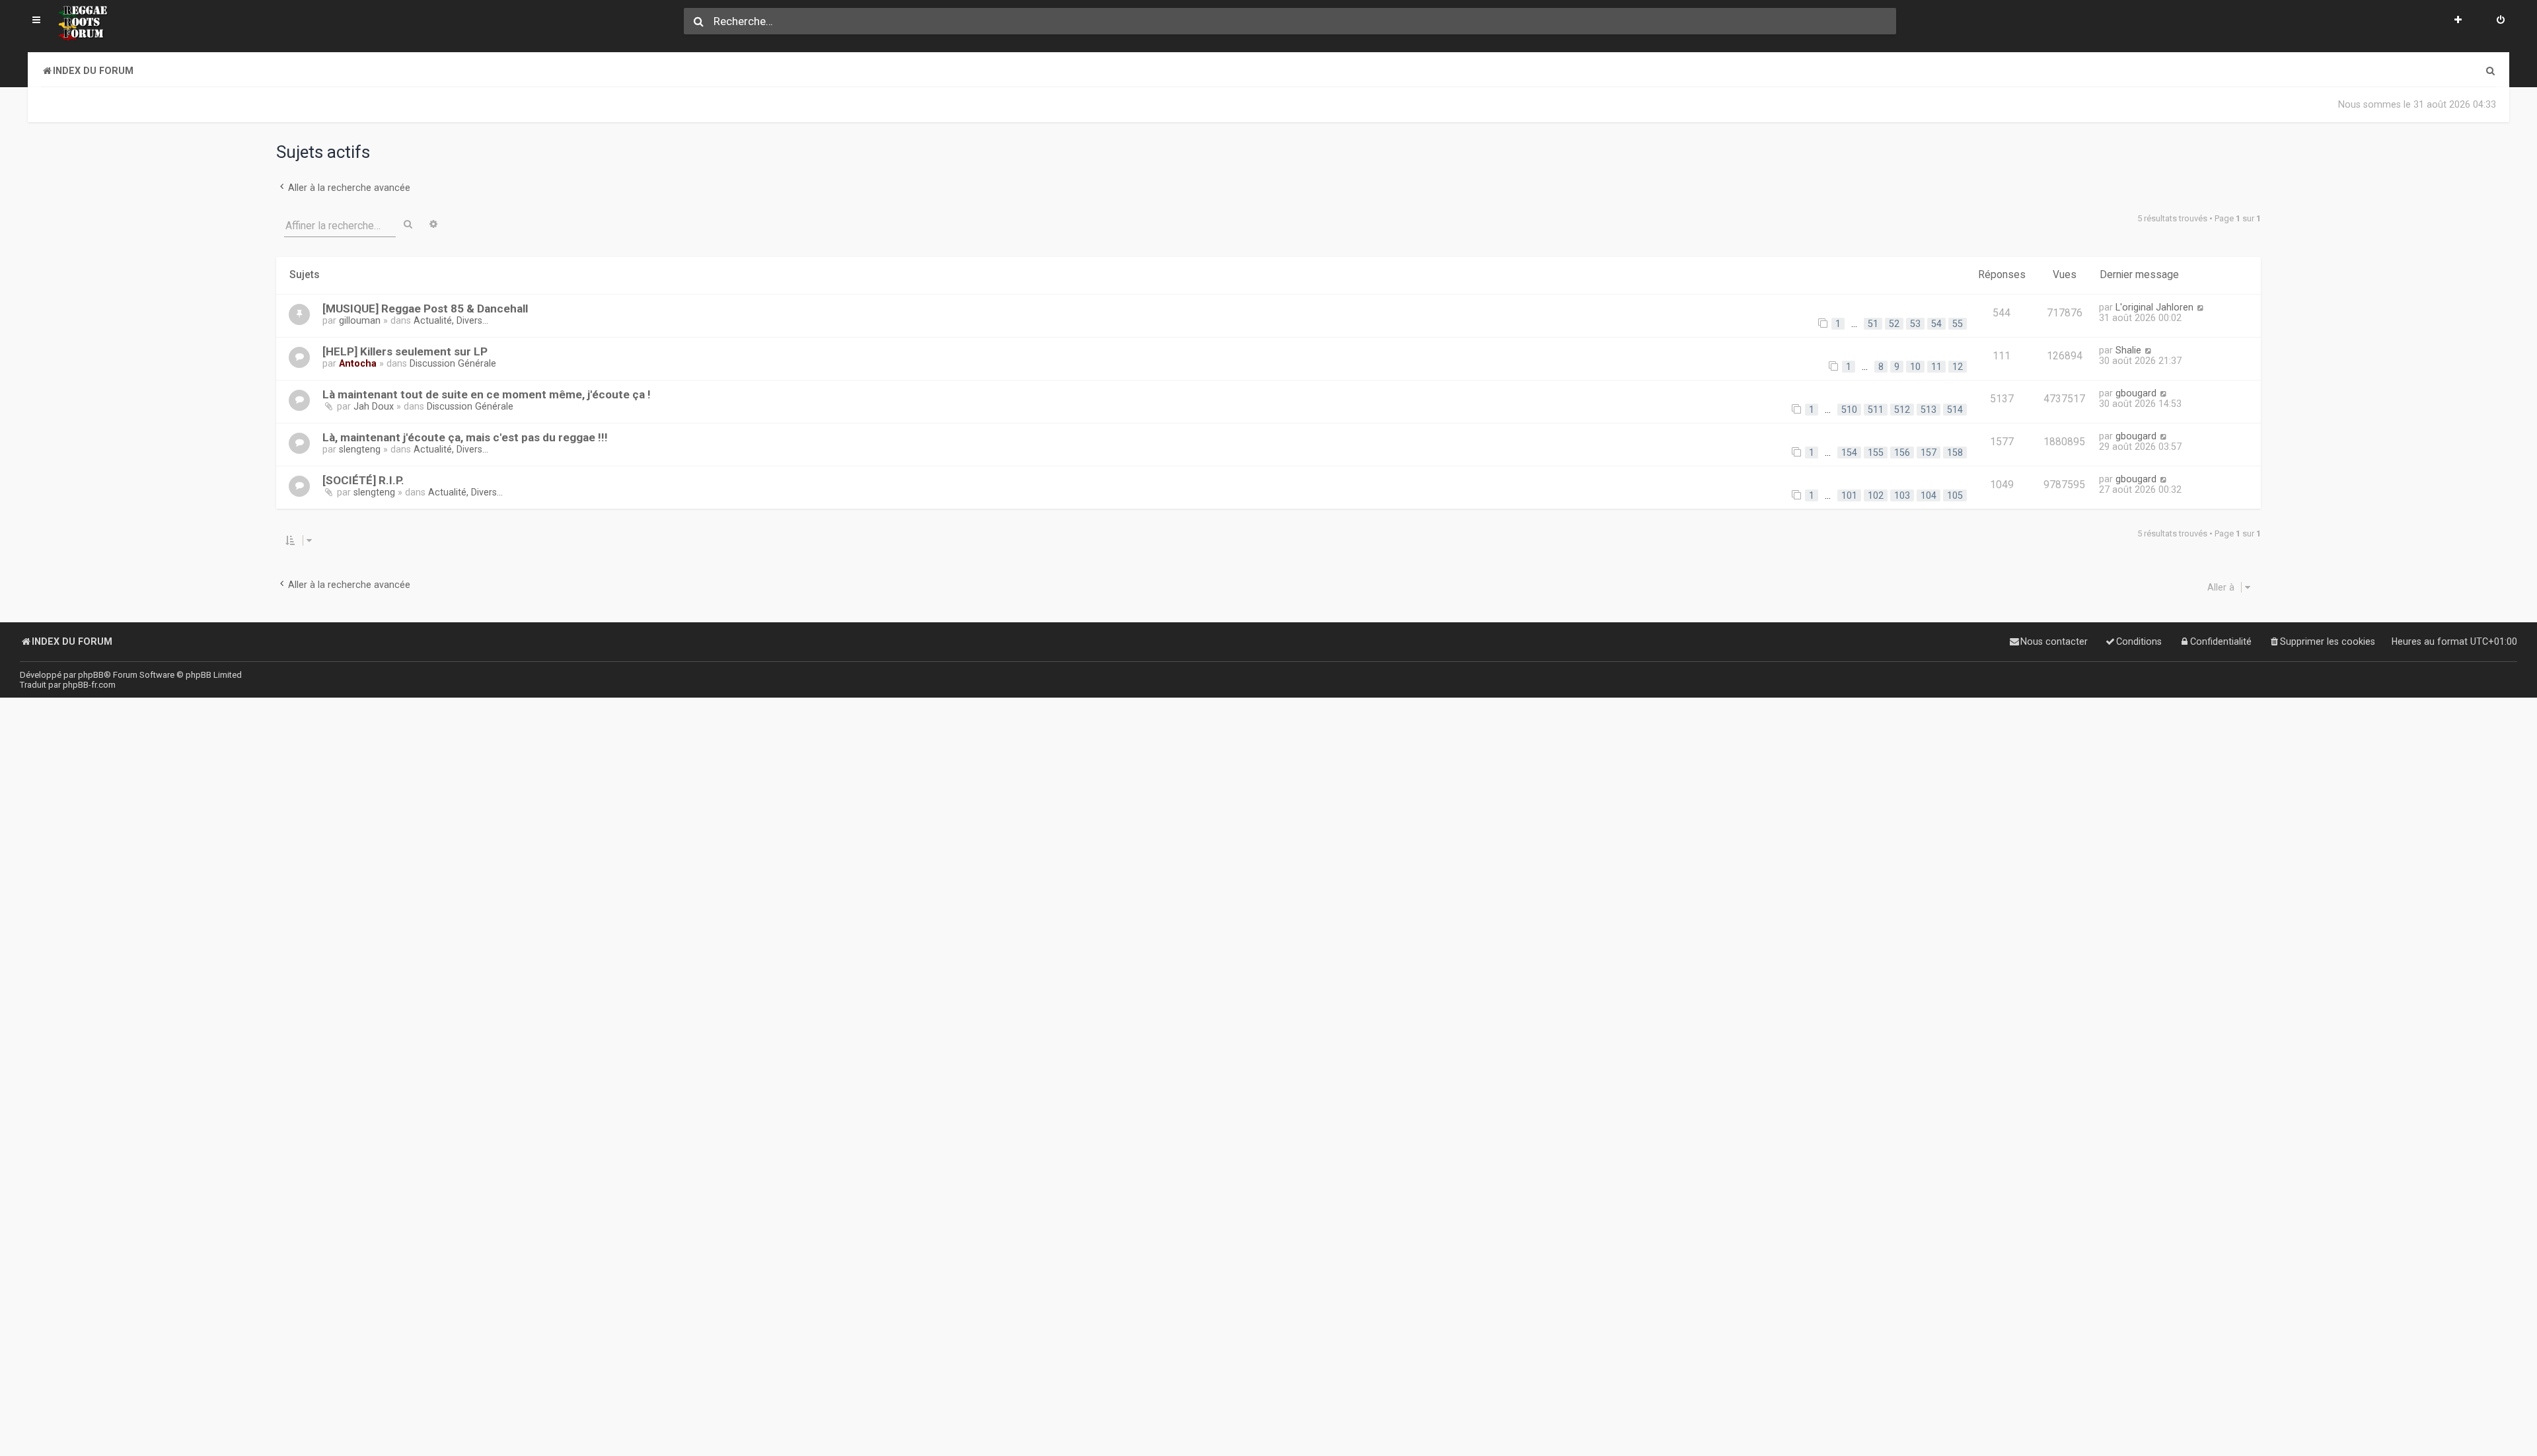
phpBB (91, 675)
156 (1902, 453)
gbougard (2136, 393)
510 (1849, 410)
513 (1929, 410)
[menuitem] (2501, 21)
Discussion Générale (453, 363)
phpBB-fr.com (89, 685)
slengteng (360, 449)
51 (1873, 324)
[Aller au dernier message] (2200, 307)
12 (1958, 367)
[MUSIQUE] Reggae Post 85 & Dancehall (425, 309)
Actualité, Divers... (451, 320)
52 (1894, 324)
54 (1936, 324)
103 (1902, 495)
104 (1929, 495)
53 (1915, 324)
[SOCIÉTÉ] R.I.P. (363, 480)
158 (1955, 453)
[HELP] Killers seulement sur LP (405, 351)
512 (1902, 410)
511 (1876, 410)
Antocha (358, 363)
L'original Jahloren (2154, 307)
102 (1876, 495)
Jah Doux (374, 406)
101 (1849, 495)
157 (1929, 453)
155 (1876, 453)
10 (1915, 367)
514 (1955, 410)
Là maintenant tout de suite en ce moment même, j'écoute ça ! (487, 394)
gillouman (360, 320)
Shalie (2128, 350)
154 (1849, 453)
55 (1958, 324)
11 (1936, 367)
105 (1955, 495)
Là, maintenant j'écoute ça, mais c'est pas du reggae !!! (465, 437)
